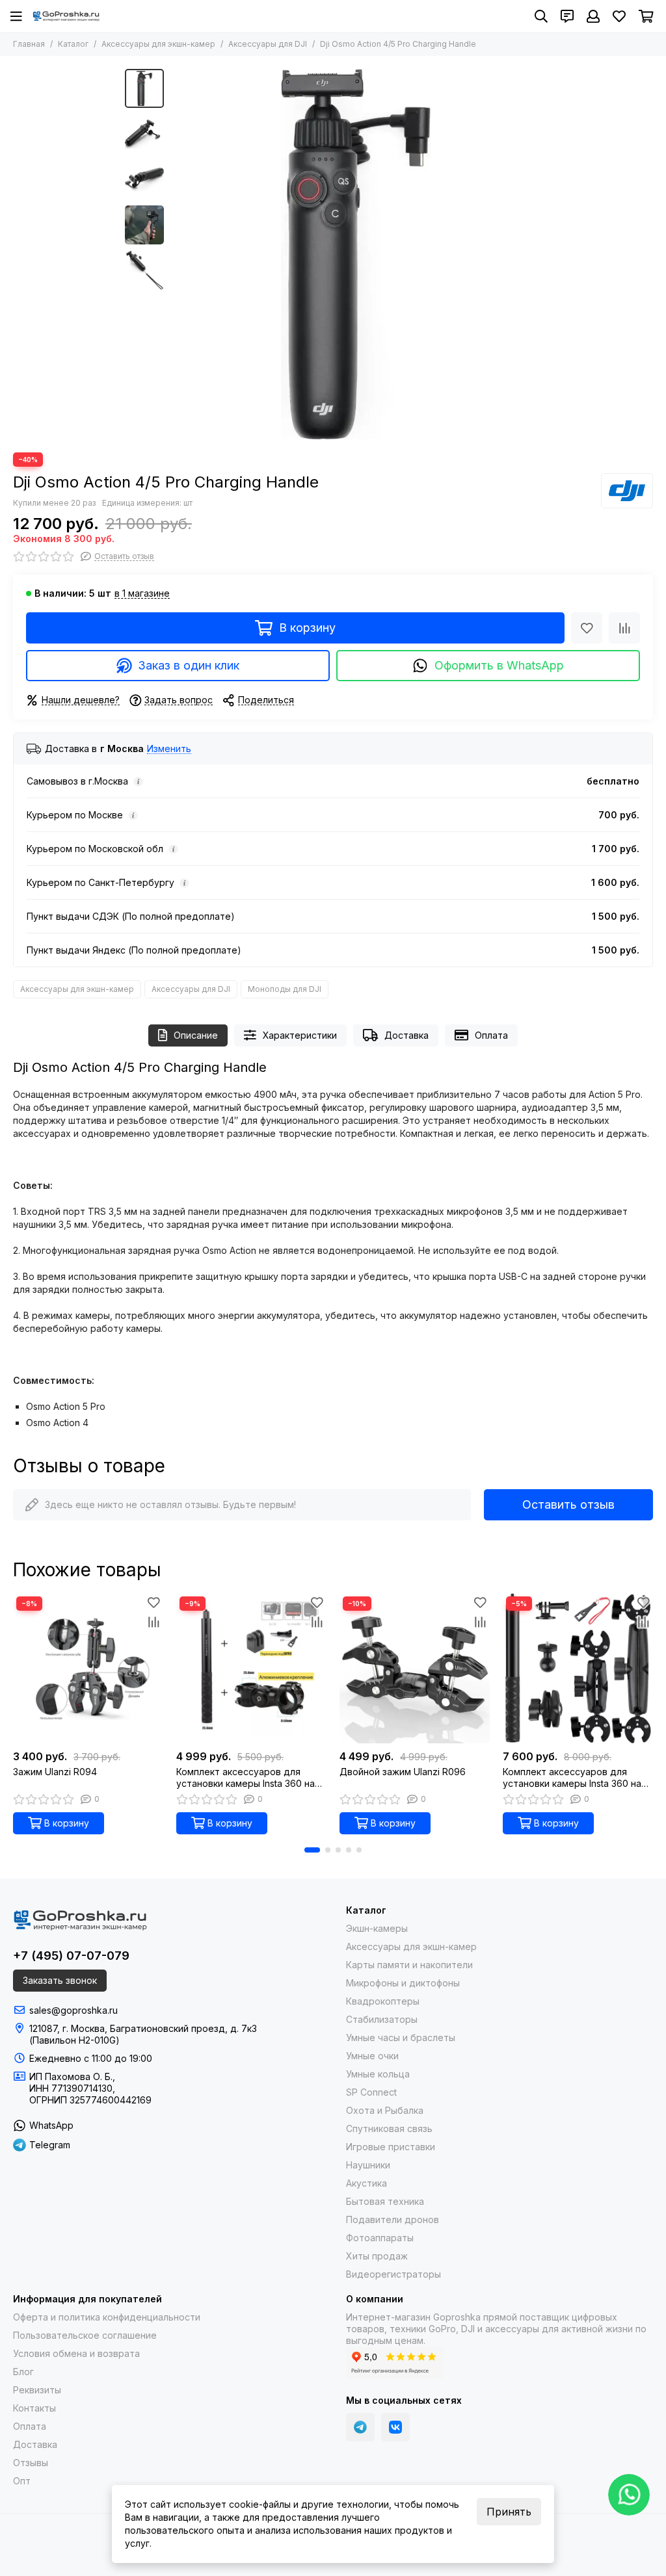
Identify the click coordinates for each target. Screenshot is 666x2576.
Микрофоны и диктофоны (403, 1983)
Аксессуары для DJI (268, 44)
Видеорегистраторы (393, 2274)
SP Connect (371, 2092)
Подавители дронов (393, 2219)
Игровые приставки (391, 2147)
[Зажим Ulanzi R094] (88, 1668)
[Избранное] (587, 628)
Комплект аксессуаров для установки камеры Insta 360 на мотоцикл (572, 1778)
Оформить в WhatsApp (499, 665)
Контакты (34, 2408)
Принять (509, 2512)
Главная (29, 44)
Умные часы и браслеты (401, 2037)
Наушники (368, 2165)
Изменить (169, 749)
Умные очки (372, 2056)
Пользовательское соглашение (85, 2335)
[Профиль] (593, 16)
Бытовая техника (385, 2201)
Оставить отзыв (568, 1504)
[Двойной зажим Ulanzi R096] (415, 1668)
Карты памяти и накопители (409, 1965)
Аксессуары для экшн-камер (158, 44)
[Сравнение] (624, 628)
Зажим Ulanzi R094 (55, 1772)
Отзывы (31, 2463)
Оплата (491, 1035)
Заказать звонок (60, 1980)
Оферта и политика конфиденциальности (107, 2317)
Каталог (73, 44)
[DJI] (627, 491)
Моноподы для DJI (285, 989)
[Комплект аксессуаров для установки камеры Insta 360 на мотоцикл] (578, 1668)
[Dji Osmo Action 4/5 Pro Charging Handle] (356, 254)
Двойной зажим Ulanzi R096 (403, 1772)
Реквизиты (37, 2390)
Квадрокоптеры (383, 2001)
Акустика (366, 2183)
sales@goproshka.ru (73, 2010)
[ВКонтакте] (395, 2427)
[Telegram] (360, 2427)
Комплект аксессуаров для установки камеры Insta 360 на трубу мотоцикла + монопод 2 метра (246, 1778)
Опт (22, 2481)
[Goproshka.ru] (66, 16)
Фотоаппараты (380, 2238)
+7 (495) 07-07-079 (71, 1956)
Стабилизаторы (382, 2019)
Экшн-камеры (377, 1928)
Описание (196, 1035)
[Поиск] (541, 16)
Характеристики (300, 1035)
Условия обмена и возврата (76, 2353)
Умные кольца (378, 2074)
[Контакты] (567, 16)
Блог (23, 2372)
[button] (177, 254)
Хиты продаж (377, 2256)
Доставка (406, 1035)
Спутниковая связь (389, 2128)
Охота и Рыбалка (385, 2110)
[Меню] (16, 16)
